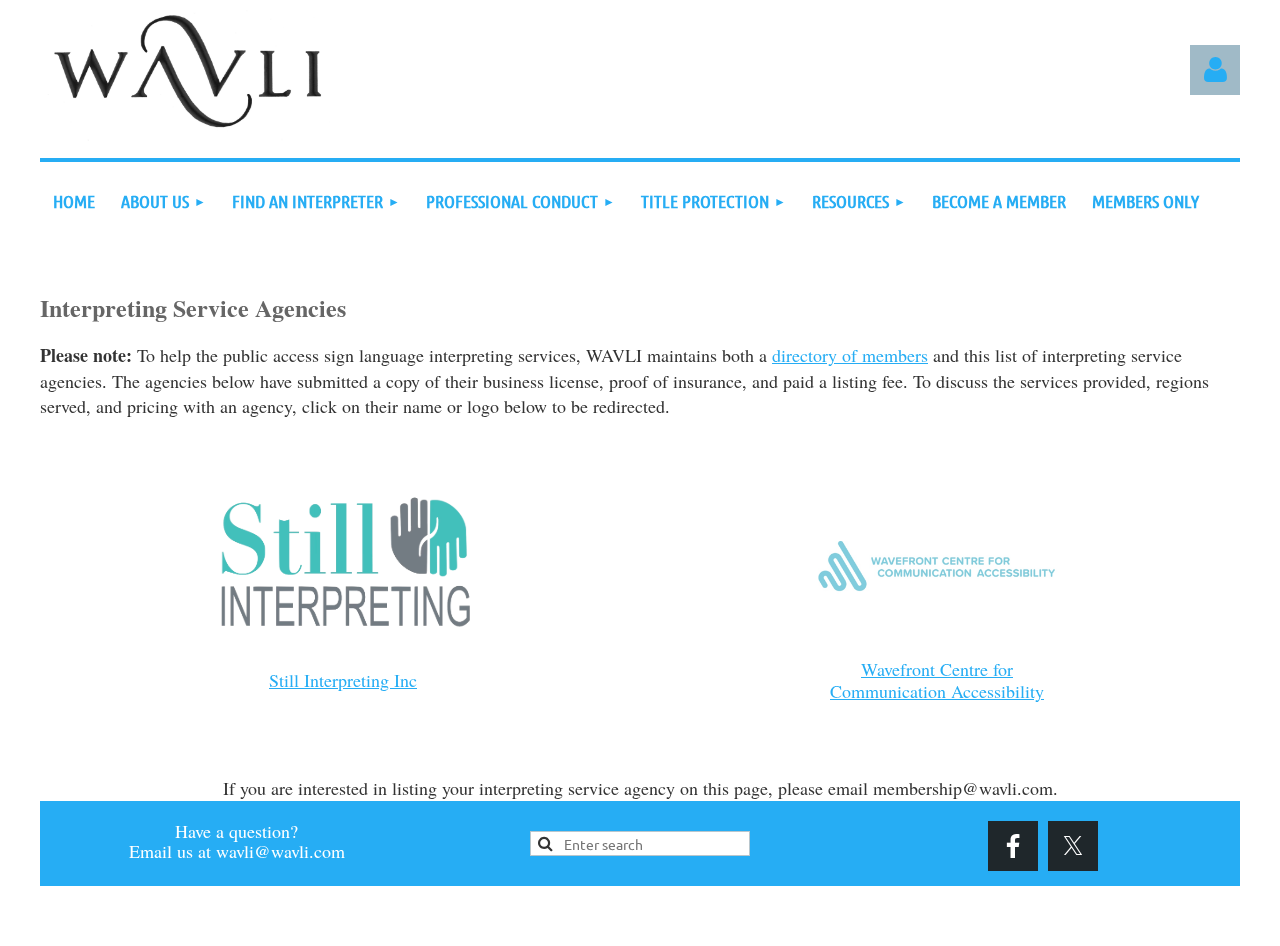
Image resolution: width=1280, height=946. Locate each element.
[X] (1073, 846)
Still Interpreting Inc (343, 680)
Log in (1215, 70)
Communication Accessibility (937, 691)
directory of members (850, 355)
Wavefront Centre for (937, 669)
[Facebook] (1013, 846)
